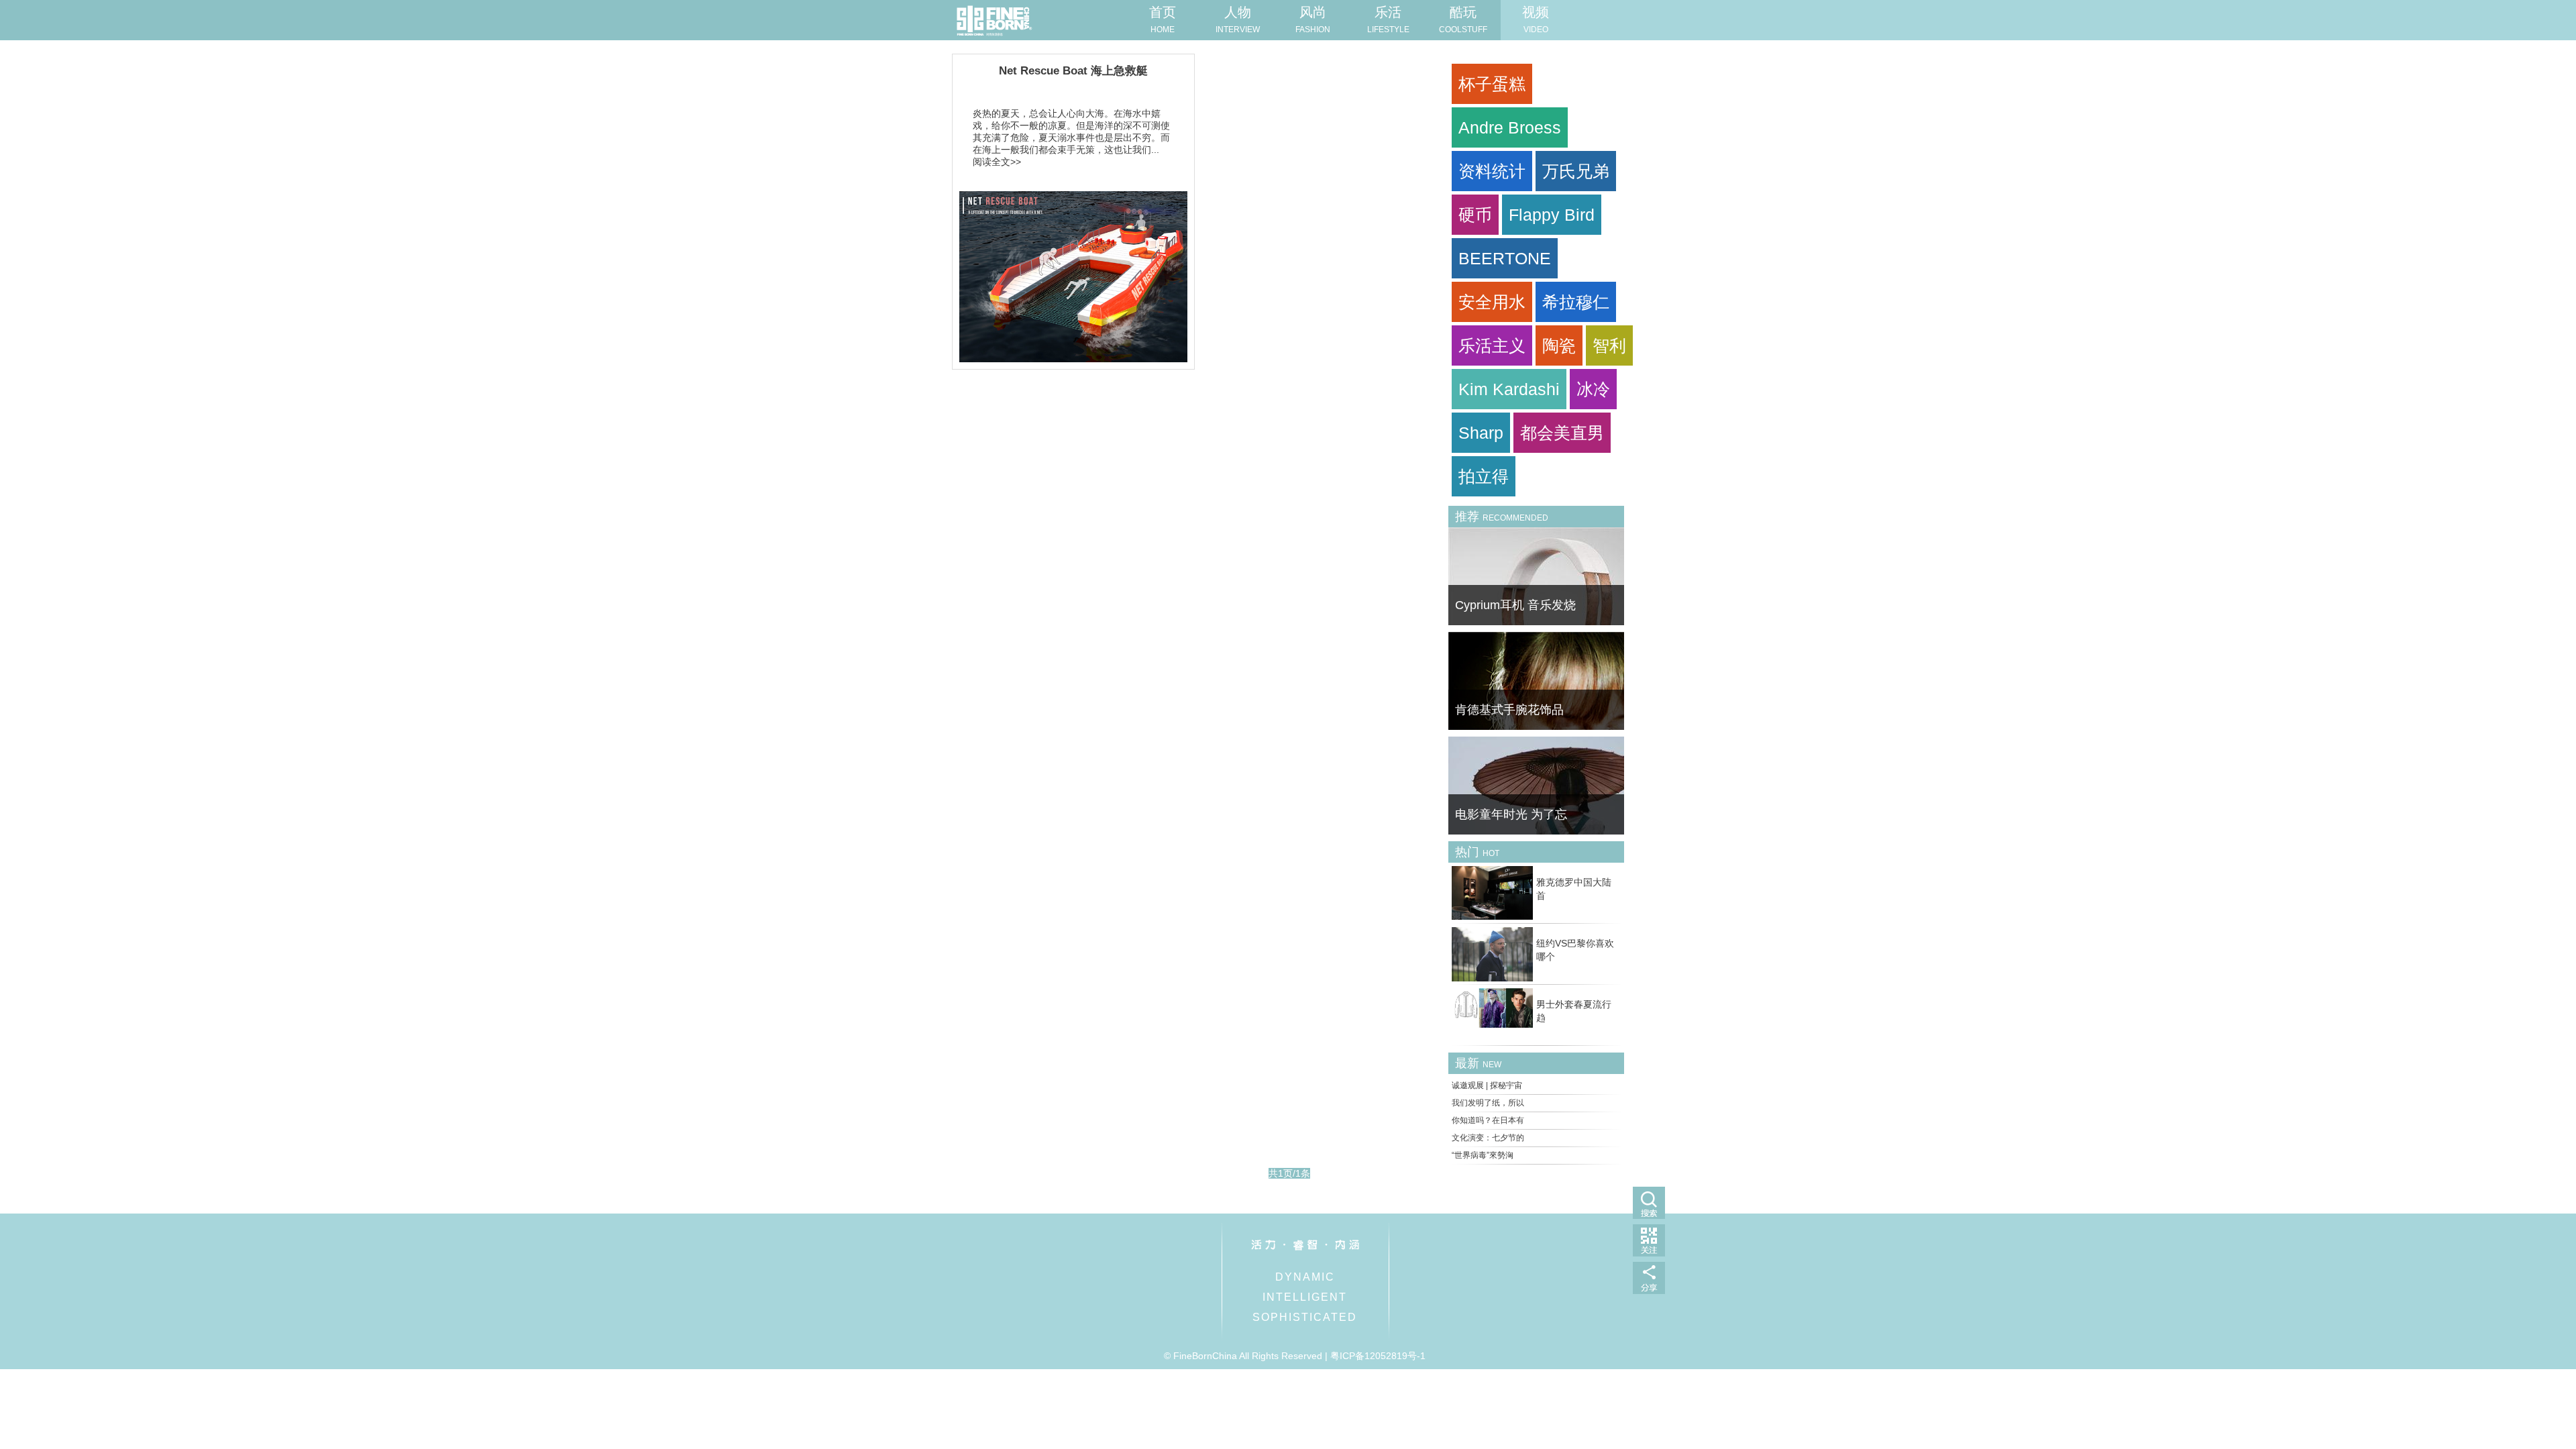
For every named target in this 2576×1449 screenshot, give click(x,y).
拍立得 (1484, 476)
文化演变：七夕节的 (1488, 1138)
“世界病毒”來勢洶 (1483, 1155)
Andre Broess (1510, 127)
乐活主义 (1492, 345)
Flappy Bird (1552, 215)
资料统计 (1492, 171)
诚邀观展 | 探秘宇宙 (1487, 1085)
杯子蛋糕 (1492, 84)
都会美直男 (1562, 433)
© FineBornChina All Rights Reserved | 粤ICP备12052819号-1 (1295, 1356)
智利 (1609, 345)
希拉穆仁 (1576, 302)
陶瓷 (1559, 345)
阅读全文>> (997, 162)
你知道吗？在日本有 (1488, 1120)
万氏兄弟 (1576, 171)
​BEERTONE (1505, 258)
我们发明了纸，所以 (1488, 1103)
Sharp (1481, 433)
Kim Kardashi (1509, 389)
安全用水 (1492, 302)
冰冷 (1593, 389)
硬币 (1475, 215)
